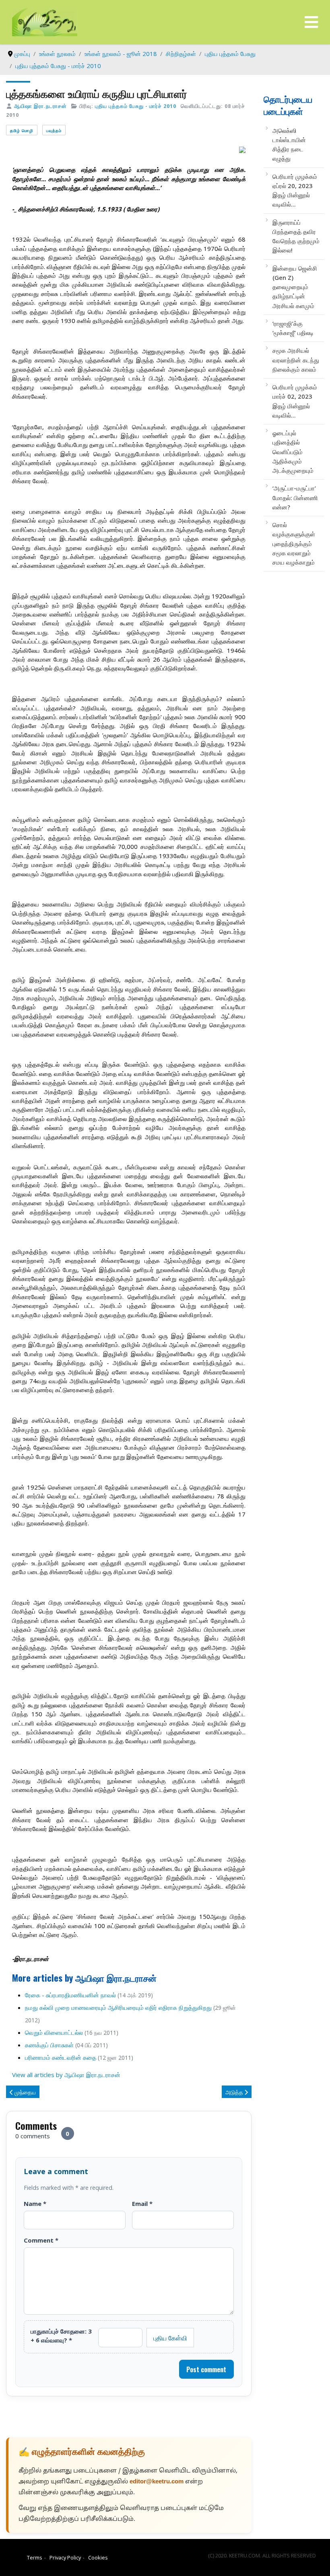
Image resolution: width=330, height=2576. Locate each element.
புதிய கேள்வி (170, 2338)
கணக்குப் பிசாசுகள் (49, 2045)
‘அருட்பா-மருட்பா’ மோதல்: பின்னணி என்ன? (295, 498)
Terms (35, 2557)
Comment (41, 2240)
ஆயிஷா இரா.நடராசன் (40, 106)
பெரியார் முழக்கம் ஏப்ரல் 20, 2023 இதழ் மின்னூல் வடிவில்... (295, 190)
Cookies (98, 2557)
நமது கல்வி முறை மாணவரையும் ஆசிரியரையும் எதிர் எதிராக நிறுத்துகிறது (118, 2007)
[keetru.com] (45, 21)
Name (35, 2204)
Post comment (206, 2369)
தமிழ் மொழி (22, 130)
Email (142, 2204)
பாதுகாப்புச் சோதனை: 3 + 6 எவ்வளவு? (61, 2336)
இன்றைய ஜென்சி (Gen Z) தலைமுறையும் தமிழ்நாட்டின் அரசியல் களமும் (295, 287)
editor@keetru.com (157, 2482)
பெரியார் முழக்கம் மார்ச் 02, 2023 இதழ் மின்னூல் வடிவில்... (295, 401)
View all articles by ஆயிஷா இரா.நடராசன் (66, 2075)
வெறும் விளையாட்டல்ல (54, 2032)
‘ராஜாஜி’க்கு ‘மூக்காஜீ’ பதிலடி (293, 328)
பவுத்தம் (54, 130)
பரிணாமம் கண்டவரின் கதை (61, 2057)
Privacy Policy (65, 2557)
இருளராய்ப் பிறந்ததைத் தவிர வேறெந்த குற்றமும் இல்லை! (296, 236)
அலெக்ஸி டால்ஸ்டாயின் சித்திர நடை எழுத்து (289, 145)
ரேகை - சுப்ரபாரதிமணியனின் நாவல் (70, 1995)
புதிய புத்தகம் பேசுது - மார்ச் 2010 (136, 106)
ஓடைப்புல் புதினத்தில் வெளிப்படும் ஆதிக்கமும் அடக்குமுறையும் (293, 452)
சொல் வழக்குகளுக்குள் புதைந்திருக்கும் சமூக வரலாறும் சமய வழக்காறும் (294, 543)
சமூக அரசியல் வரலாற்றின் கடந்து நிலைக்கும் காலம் (296, 360)
